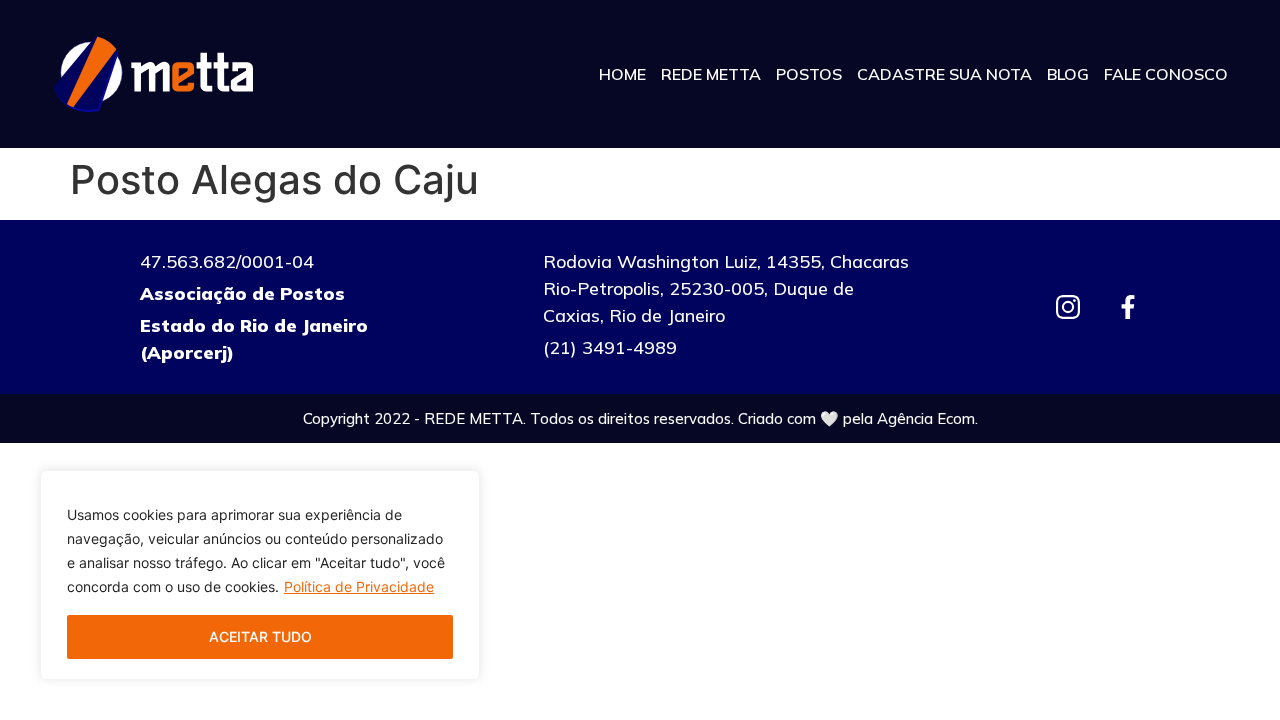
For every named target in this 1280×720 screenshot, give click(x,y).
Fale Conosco (1166, 74)
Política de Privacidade (359, 586)
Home (622, 74)
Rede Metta (711, 74)
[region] (260, 575)
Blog (1068, 74)
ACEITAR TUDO (260, 636)
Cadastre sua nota (944, 74)
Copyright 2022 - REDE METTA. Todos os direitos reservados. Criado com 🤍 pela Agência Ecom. (640, 418)
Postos (809, 74)
